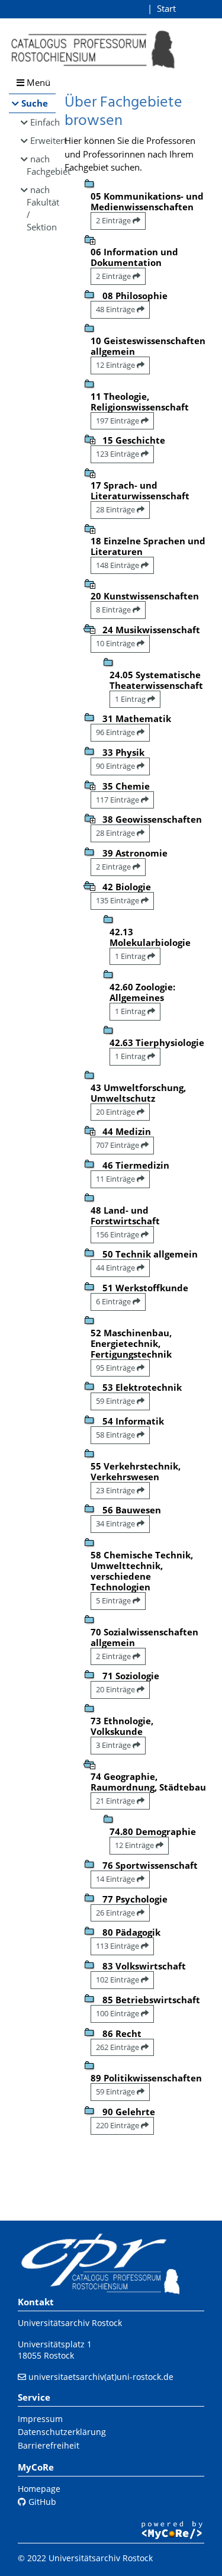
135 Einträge (118, 900)
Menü (37, 82)
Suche (35, 103)
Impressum (40, 2419)
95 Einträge (116, 1368)
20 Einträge (116, 1112)
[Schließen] (89, 628)
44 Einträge (116, 1268)
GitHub (41, 2502)
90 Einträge (116, 766)
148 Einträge (118, 565)
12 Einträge (116, 365)
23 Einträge (116, 1490)
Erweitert (43, 140)
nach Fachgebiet (41, 165)
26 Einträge (116, 1913)
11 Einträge (116, 1179)
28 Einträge (116, 509)
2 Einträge (114, 220)
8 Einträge (114, 609)
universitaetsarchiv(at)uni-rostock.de (101, 2377)
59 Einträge (116, 1401)
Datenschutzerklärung (62, 2432)
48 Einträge (116, 309)
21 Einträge (116, 1801)
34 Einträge (116, 1523)
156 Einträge (118, 1234)
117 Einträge (118, 800)
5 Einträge (114, 1600)
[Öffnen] (89, 239)
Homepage (39, 2489)
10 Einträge (116, 643)
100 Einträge (118, 2013)
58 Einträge (116, 1435)
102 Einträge (118, 1980)
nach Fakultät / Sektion (41, 208)
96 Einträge (116, 732)
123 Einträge (118, 454)
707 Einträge (118, 1145)
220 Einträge (118, 2125)
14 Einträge (116, 1879)
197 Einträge (118, 421)
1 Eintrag (131, 699)
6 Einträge (114, 1301)
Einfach (43, 122)
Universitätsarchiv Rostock (70, 2323)
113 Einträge (118, 1946)
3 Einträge (114, 1745)
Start (166, 8)
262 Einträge (118, 2047)
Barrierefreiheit (49, 2445)
